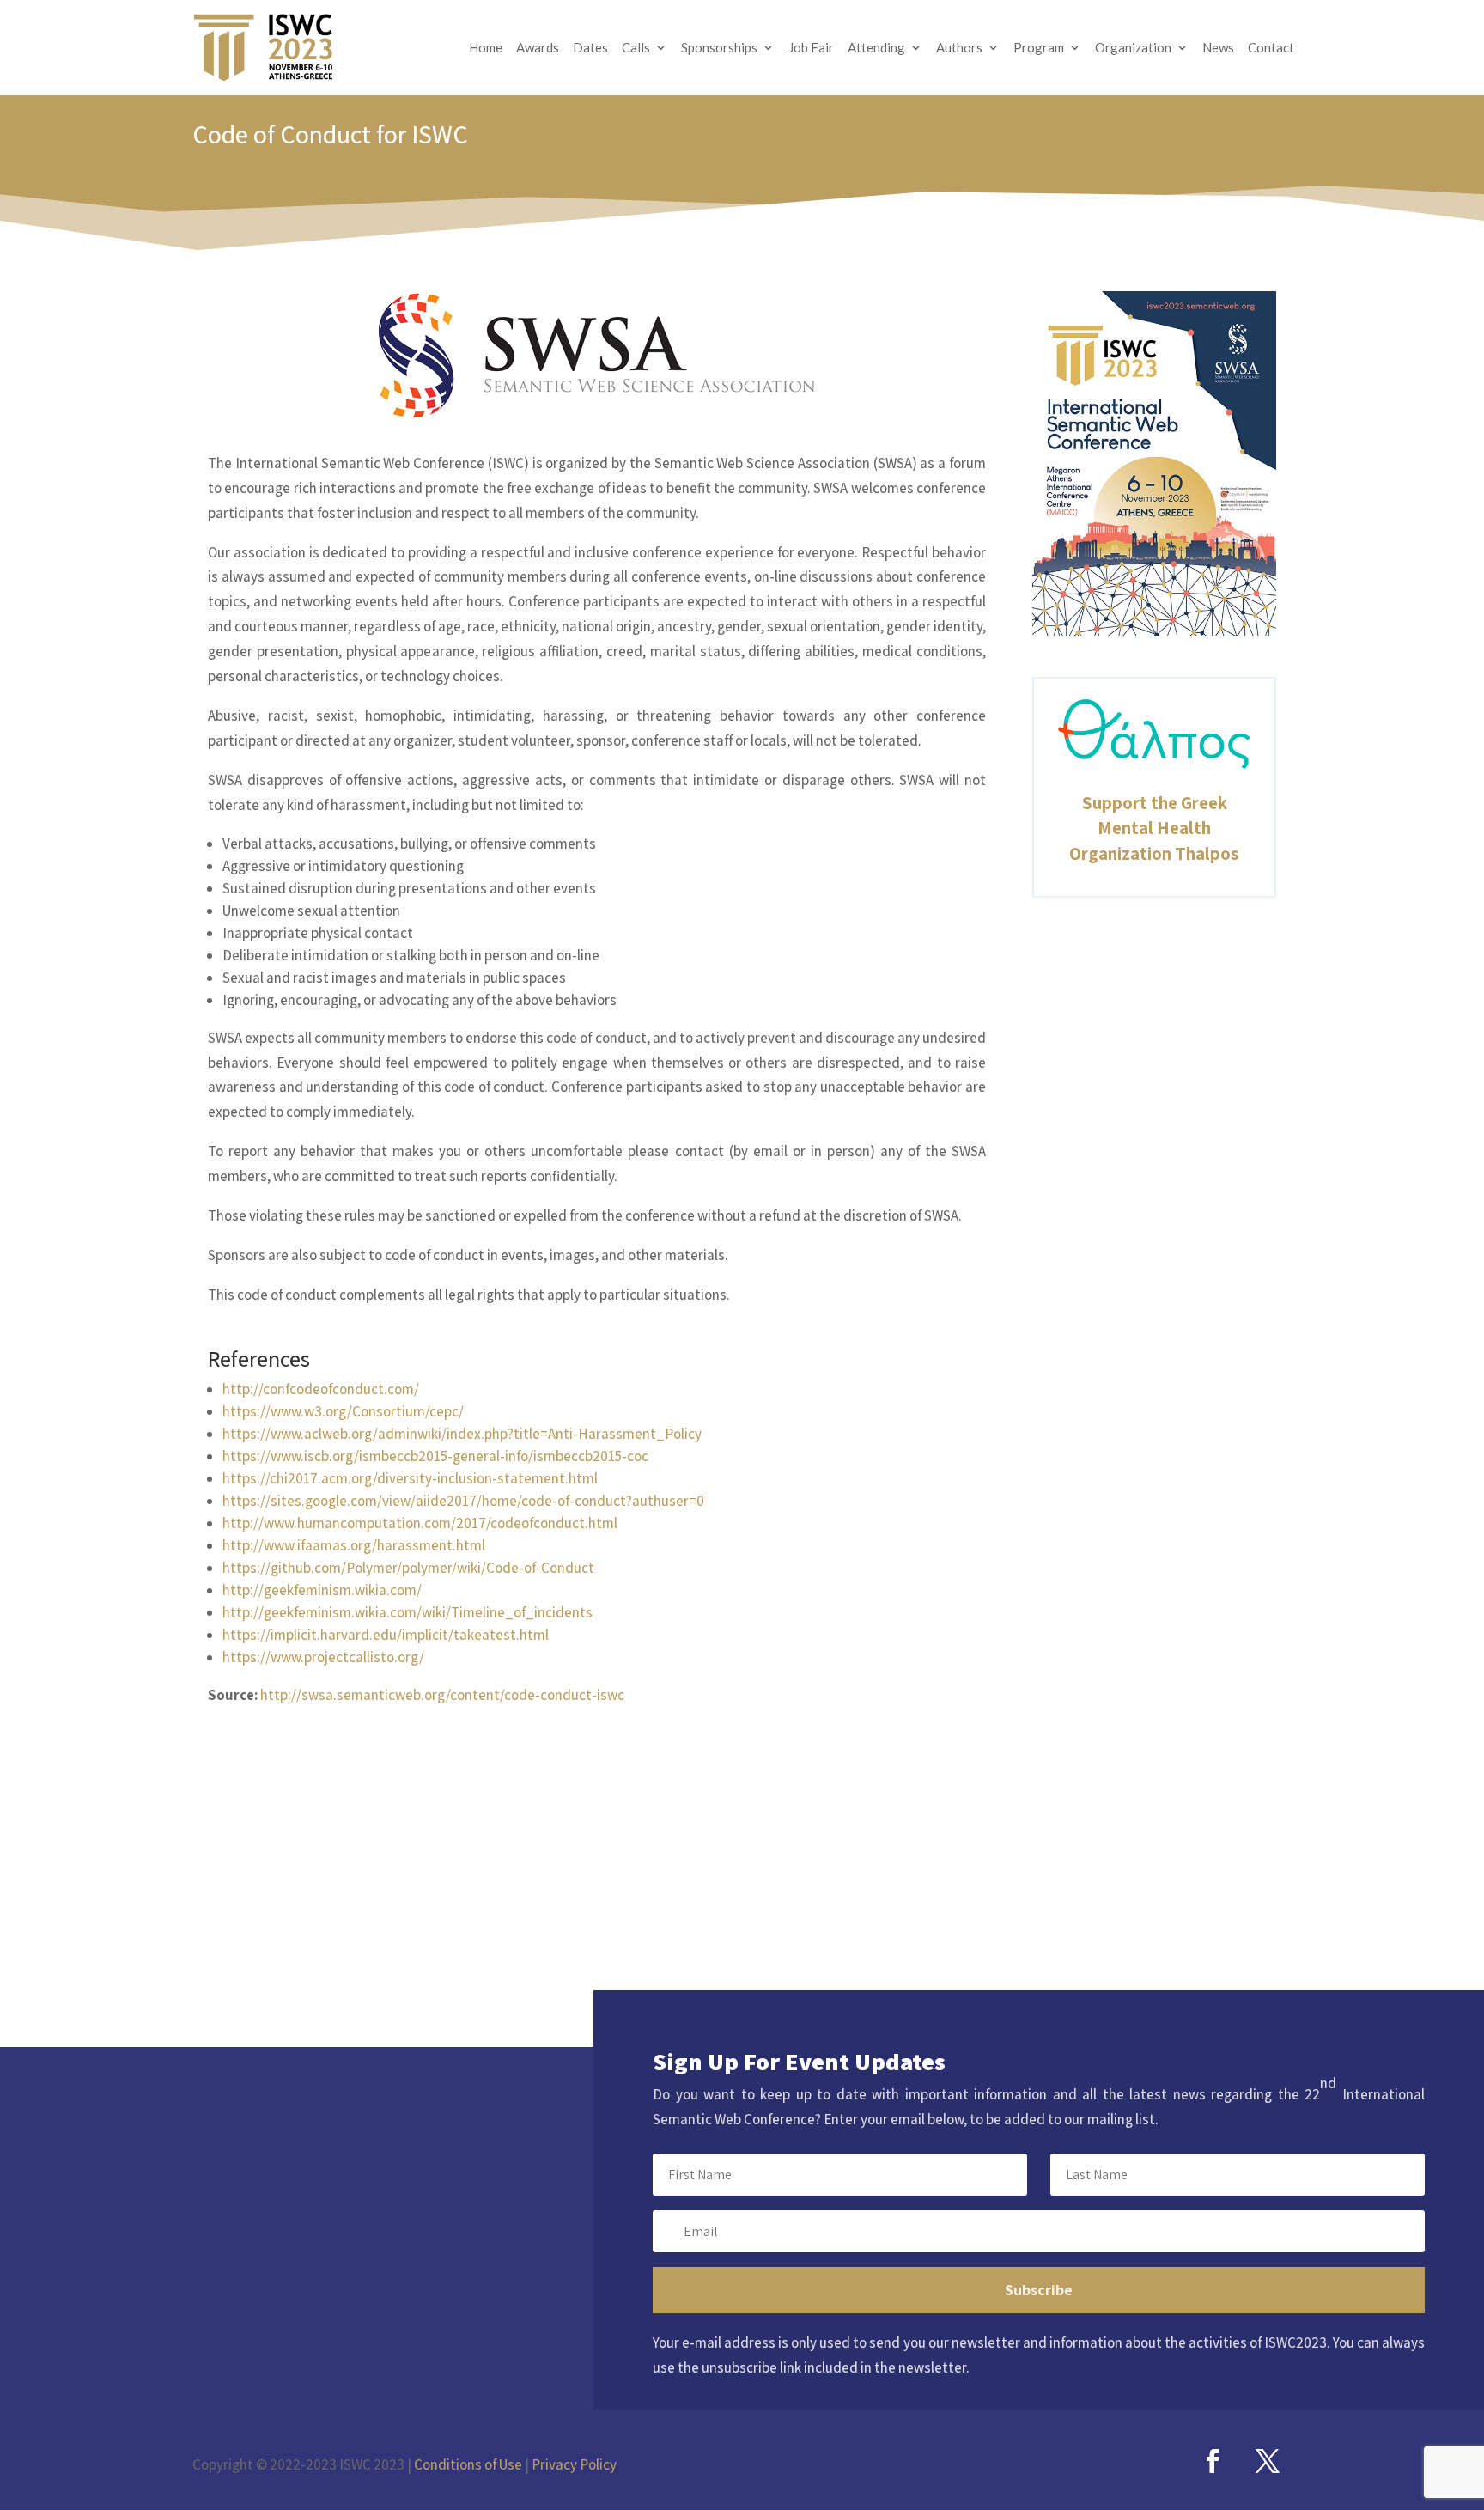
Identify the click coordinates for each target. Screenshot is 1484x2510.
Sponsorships (719, 48)
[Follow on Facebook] (1213, 2461)
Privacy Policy (574, 2464)
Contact (1271, 48)
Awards (538, 48)
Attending (876, 48)
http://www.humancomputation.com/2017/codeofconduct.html (420, 1523)
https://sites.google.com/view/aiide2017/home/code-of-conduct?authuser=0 (463, 1501)
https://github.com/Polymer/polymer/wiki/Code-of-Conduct (408, 1568)
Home (486, 48)
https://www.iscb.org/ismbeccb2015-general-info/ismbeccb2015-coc (435, 1456)
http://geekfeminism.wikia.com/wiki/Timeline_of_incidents (407, 1612)
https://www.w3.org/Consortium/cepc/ (343, 1411)
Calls (636, 48)
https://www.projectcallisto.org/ (323, 1657)
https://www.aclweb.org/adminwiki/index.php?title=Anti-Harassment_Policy (462, 1434)
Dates (590, 48)
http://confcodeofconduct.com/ (321, 1389)
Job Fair (811, 48)
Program (1039, 48)
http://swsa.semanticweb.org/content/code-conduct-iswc (442, 1695)
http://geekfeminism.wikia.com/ (322, 1590)
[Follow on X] (1268, 2461)
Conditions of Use (468, 2464)
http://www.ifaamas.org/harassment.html (354, 1545)
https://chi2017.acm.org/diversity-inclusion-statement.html (410, 1478)
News (1218, 48)
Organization (1133, 48)
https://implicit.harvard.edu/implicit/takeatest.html (386, 1635)
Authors (959, 48)
